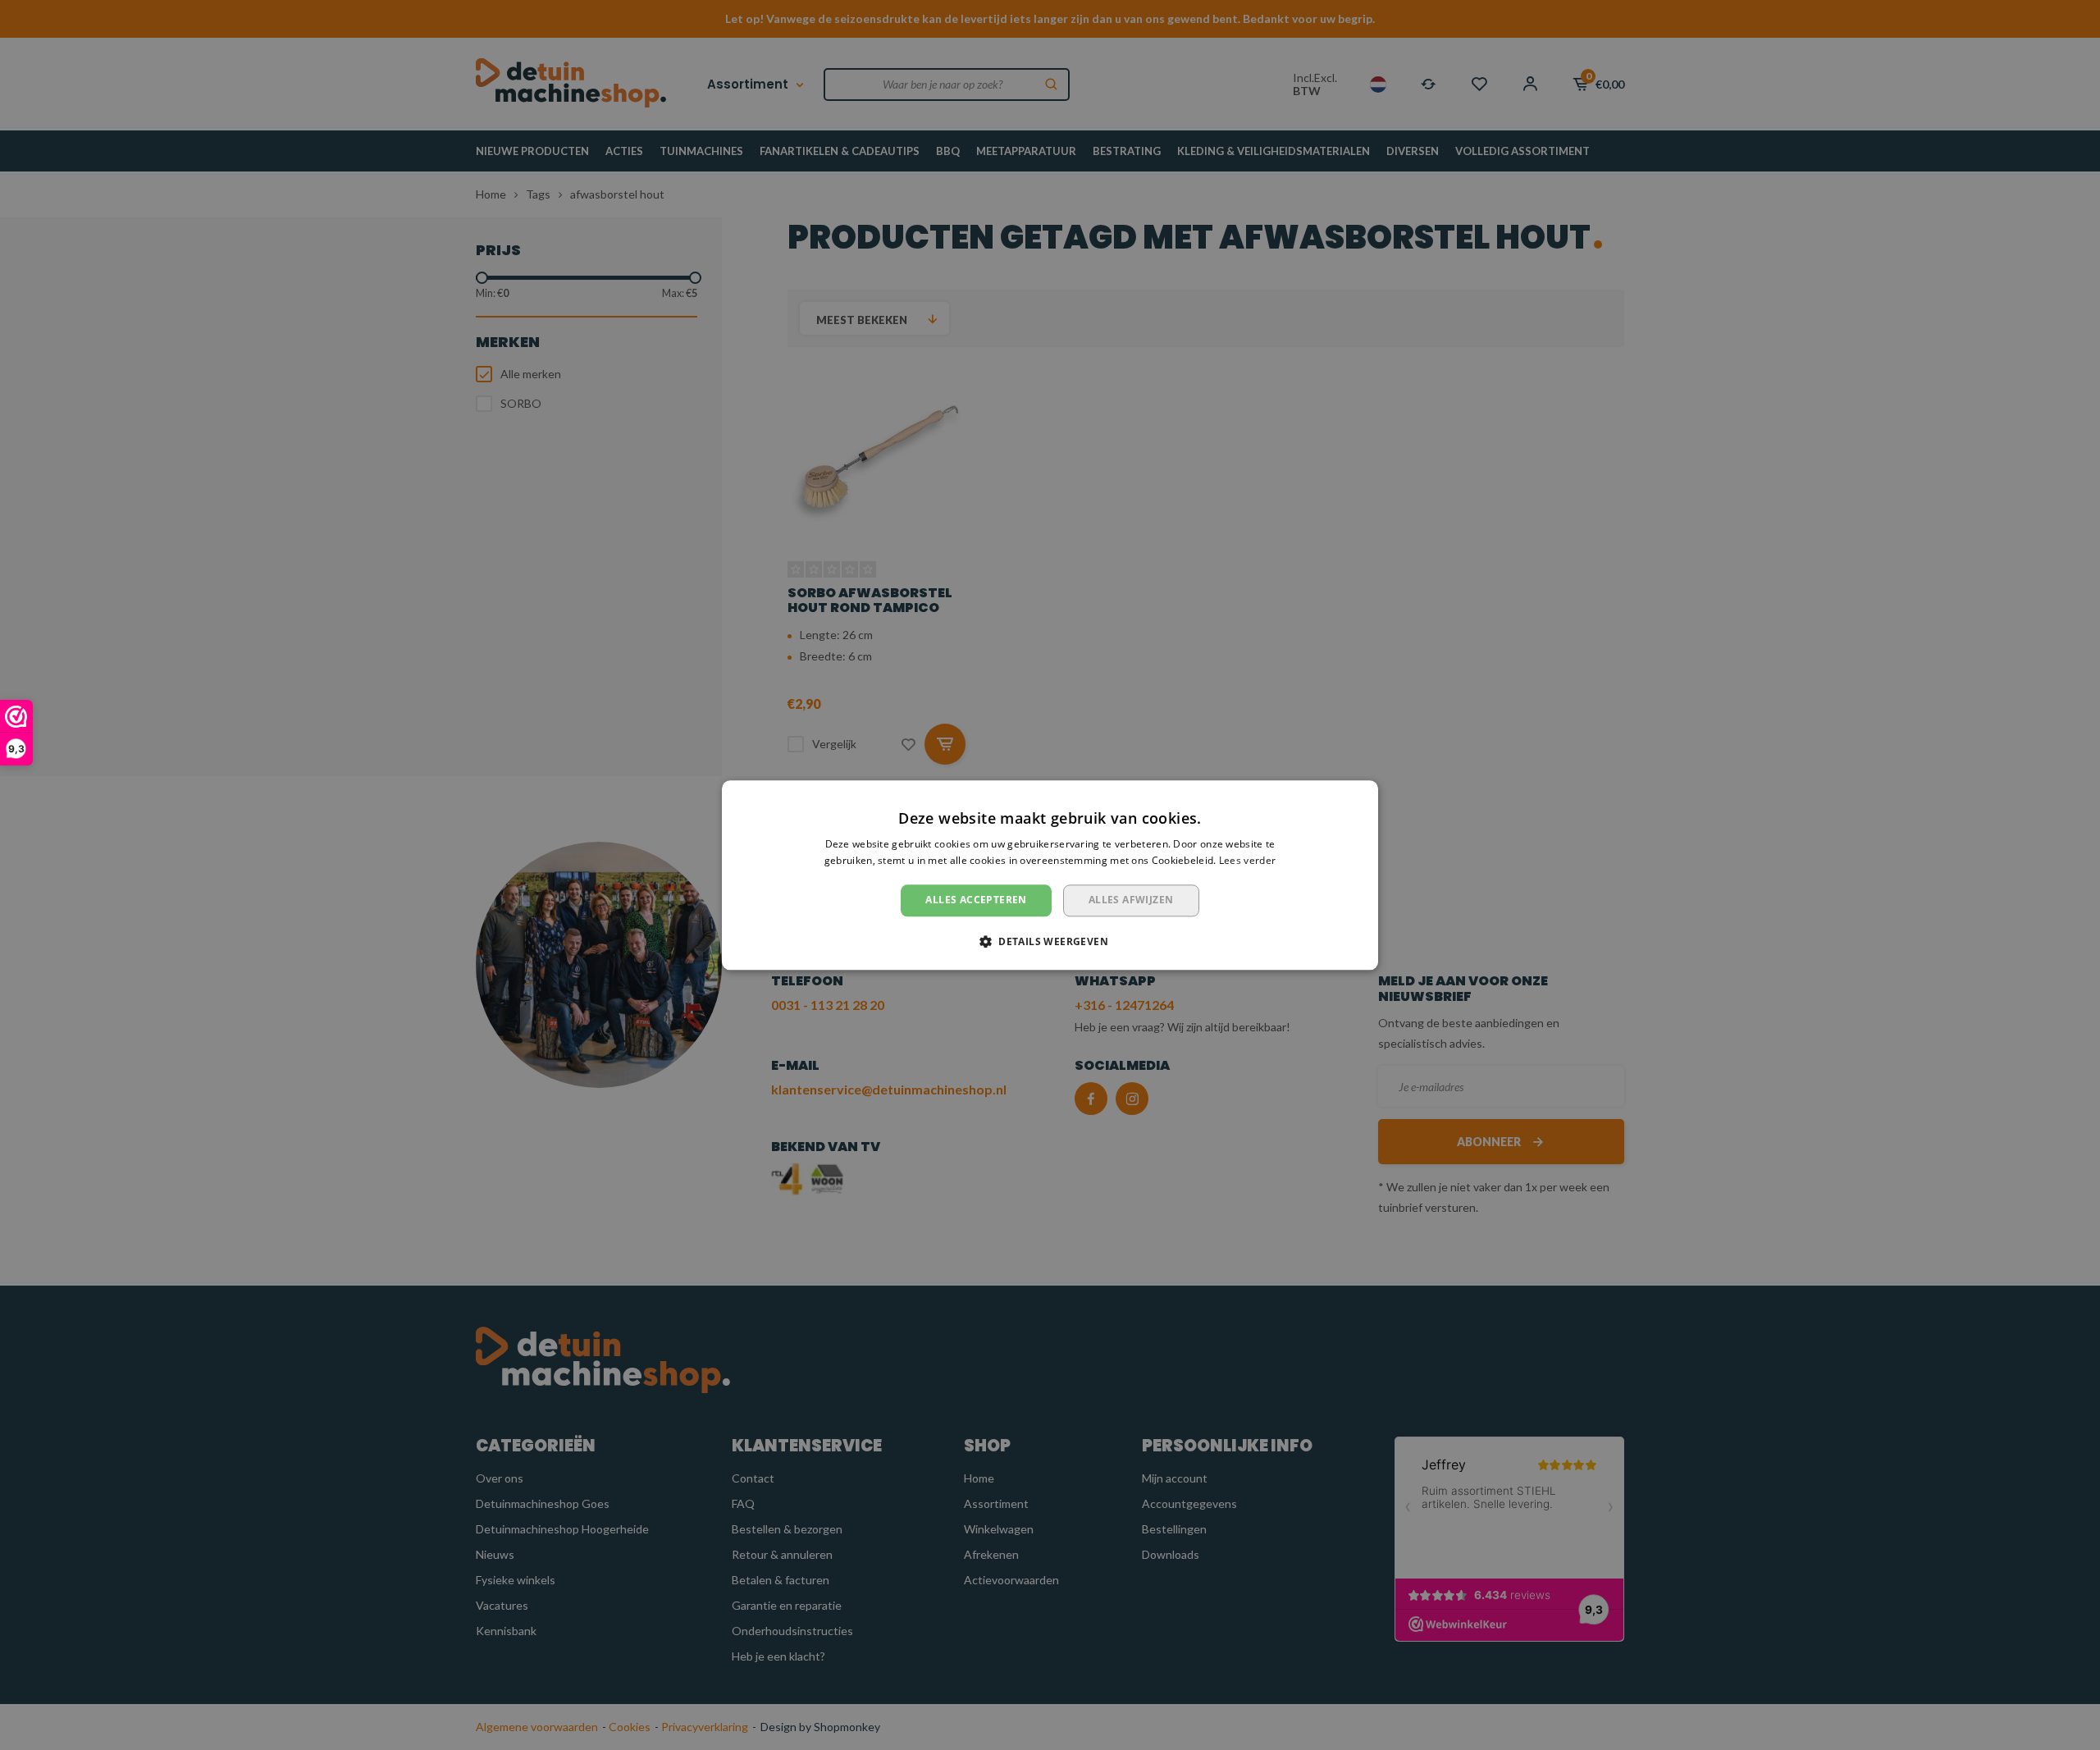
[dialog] (1050, 875)
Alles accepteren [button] (976, 900)
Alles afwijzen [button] (1131, 900)
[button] (1050, 941)
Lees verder (1247, 860)
